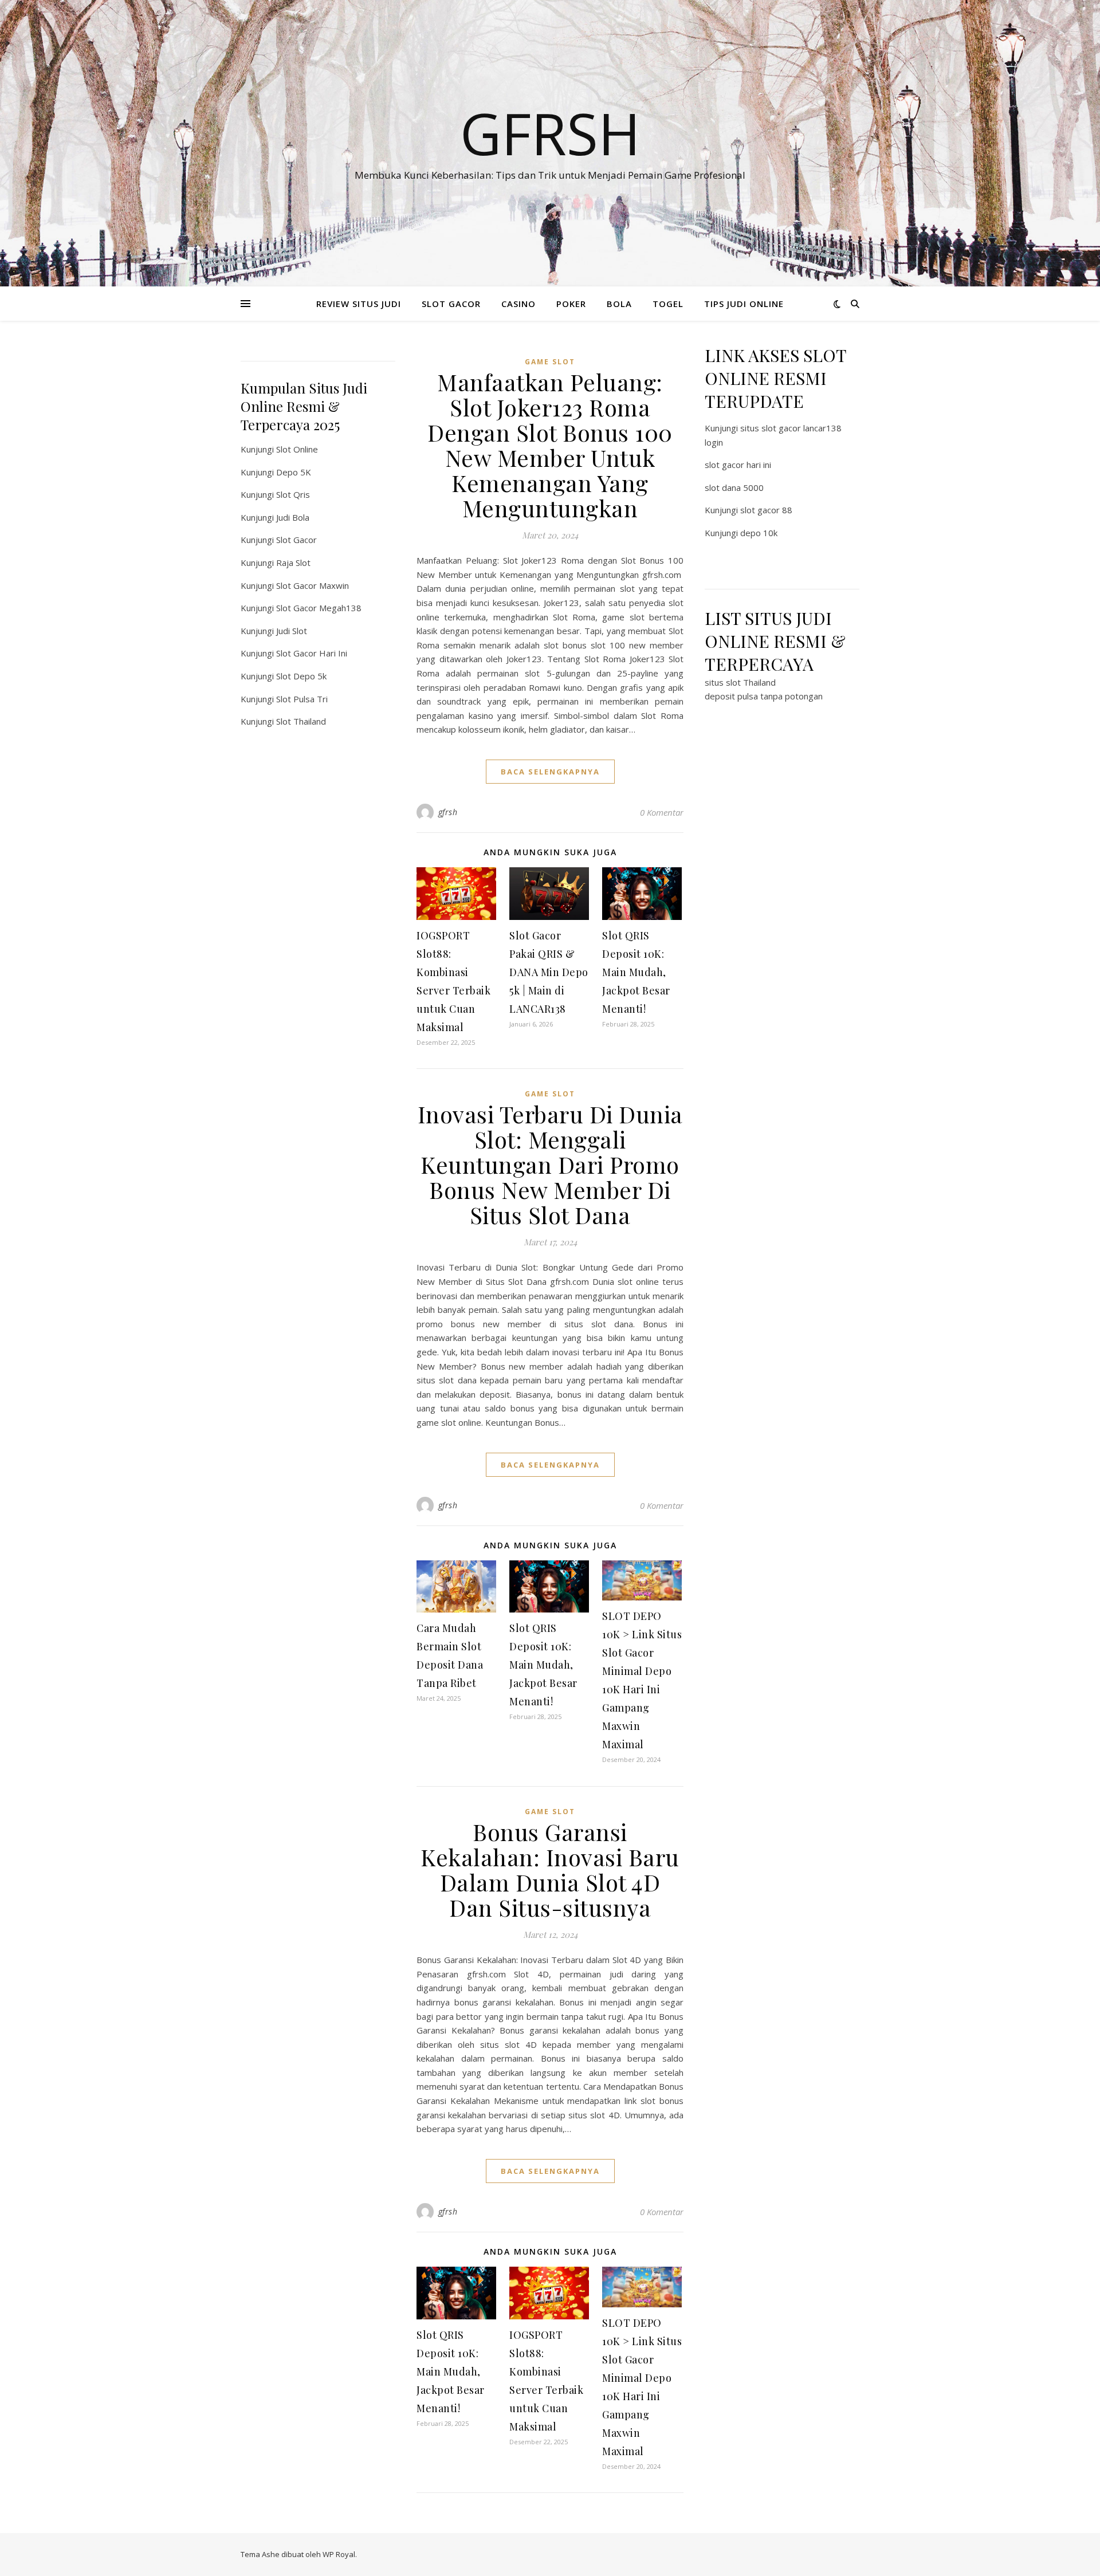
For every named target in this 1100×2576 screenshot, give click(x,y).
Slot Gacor (296, 540)
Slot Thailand (301, 721)
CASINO (518, 304)
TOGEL (668, 304)
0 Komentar (662, 812)
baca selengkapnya (550, 772)
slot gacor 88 (766, 510)
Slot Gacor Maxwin (313, 585)
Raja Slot (293, 563)
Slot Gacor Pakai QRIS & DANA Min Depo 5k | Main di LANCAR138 (549, 972)
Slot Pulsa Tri (302, 699)
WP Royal (339, 2554)
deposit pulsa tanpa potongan (764, 696)
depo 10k (759, 533)
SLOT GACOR (451, 304)
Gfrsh (550, 133)
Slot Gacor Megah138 (319, 608)
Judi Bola (293, 517)
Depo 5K (294, 472)
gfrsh (448, 812)
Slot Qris (293, 494)
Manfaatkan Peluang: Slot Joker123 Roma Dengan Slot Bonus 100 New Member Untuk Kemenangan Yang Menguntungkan (550, 445)
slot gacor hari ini (738, 465)
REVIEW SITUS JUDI (359, 304)
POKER (571, 304)
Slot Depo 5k (301, 676)
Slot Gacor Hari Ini (312, 653)
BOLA (619, 304)
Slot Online (297, 449)
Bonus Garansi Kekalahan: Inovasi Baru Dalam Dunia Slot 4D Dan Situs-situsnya (550, 1869)
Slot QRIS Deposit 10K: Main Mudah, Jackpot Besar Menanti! (636, 972)
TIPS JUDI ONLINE (744, 304)
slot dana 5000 (734, 487)
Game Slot (550, 362)
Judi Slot (292, 631)
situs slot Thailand (740, 682)
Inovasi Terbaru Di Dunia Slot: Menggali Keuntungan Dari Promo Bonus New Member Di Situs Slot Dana (550, 1164)
